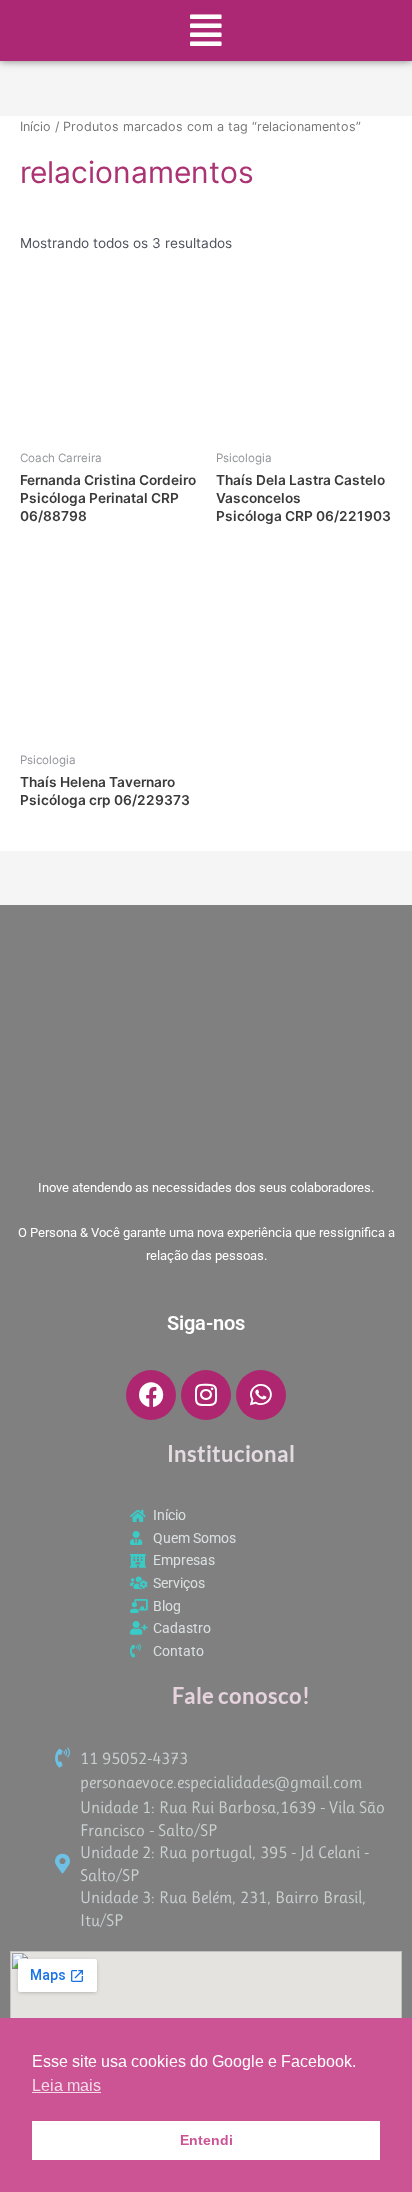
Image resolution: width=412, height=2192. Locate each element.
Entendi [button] (206, 2140)
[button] (205, 30)
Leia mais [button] (66, 2085)
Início (35, 126)
